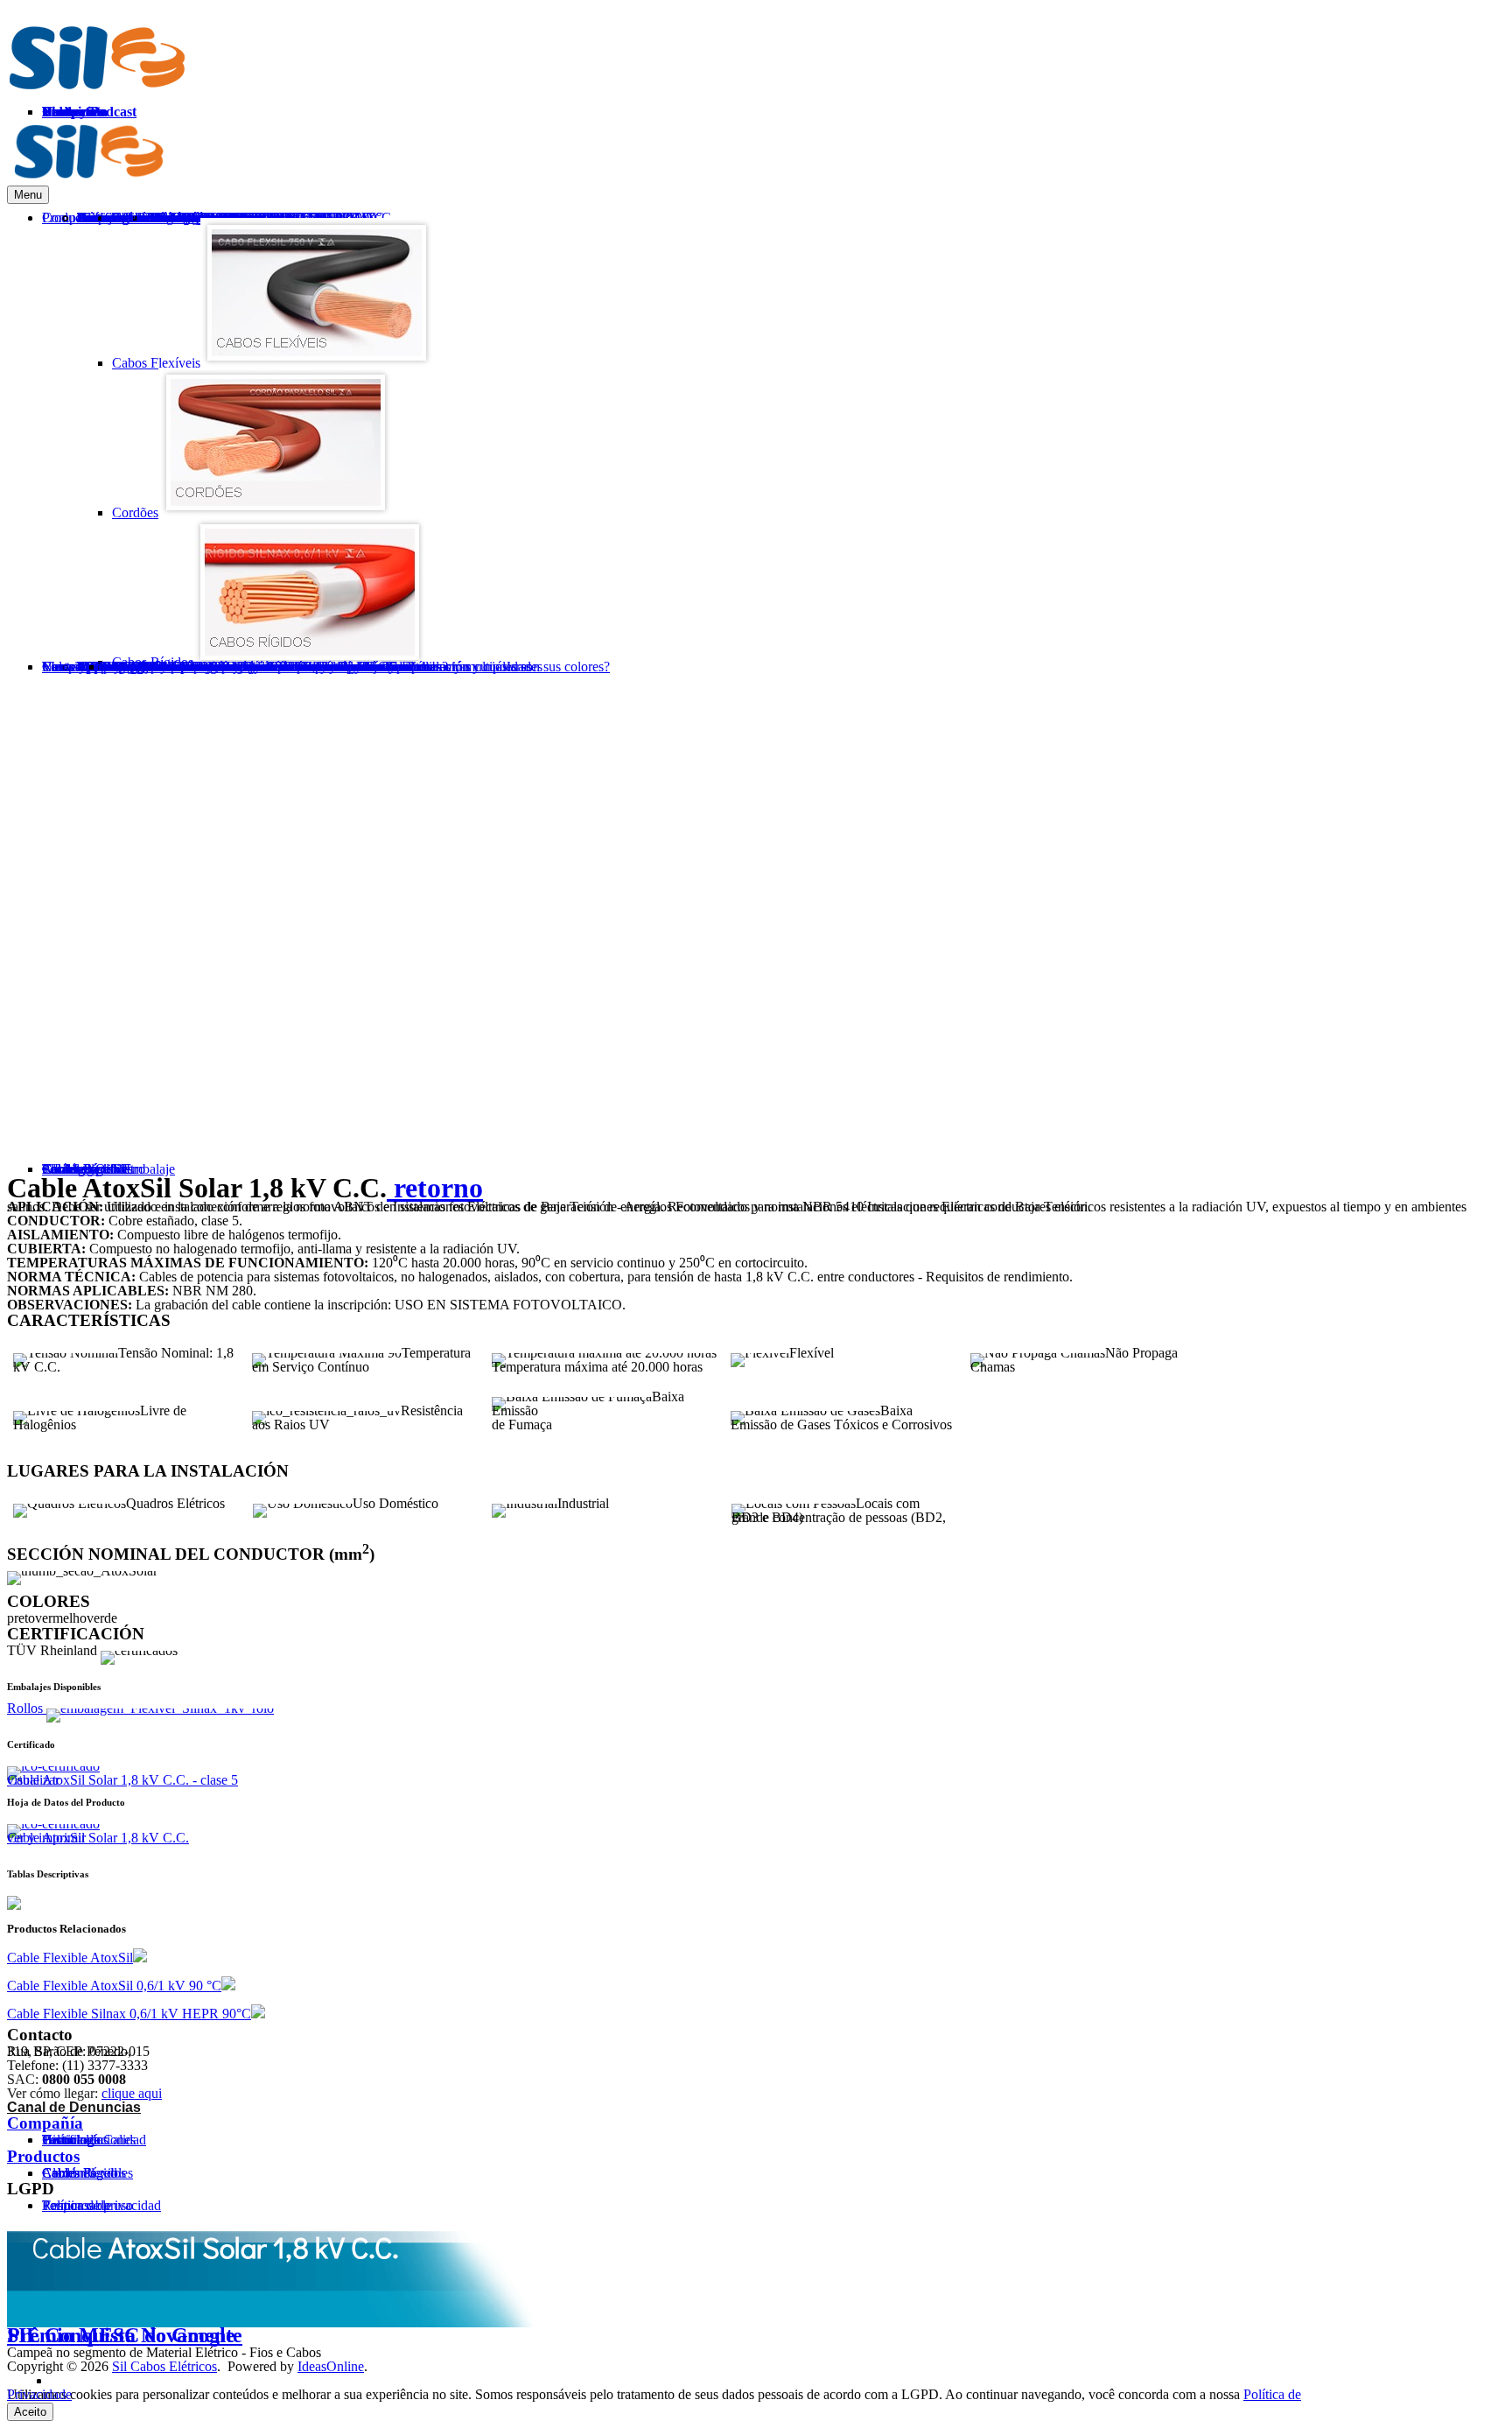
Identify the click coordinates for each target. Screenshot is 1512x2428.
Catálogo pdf (78, 1169)
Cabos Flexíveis (156, 363)
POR (1443, 145)
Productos (43, 2156)
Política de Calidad (94, 2140)
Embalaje (129, 667)
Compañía (45, 2123)
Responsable (77, 2205)
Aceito (30, 2412)
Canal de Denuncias (74, 2107)
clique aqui (132, 2093)
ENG (1490, 145)
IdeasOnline (331, 2366)
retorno (435, 1188)
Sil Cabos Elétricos (164, 2366)
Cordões (135, 512)
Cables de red (80, 2173)
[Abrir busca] (1417, 700)
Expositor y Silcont (156, 667)
